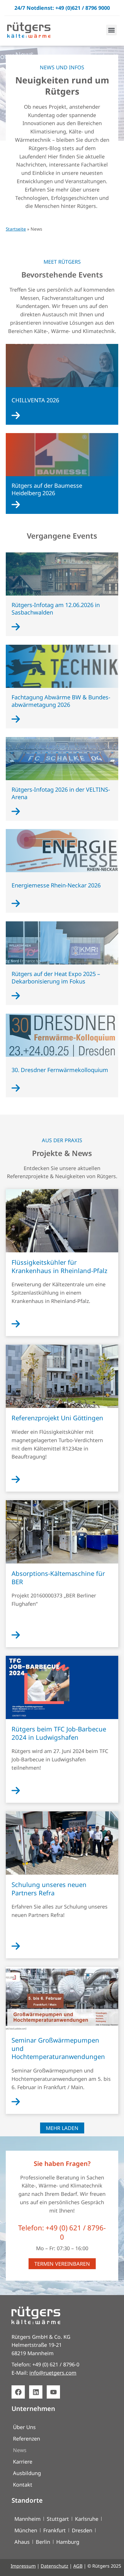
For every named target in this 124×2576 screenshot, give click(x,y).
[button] (112, 30)
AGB (78, 2566)
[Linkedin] (36, 2392)
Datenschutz (55, 2566)
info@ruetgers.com (53, 2373)
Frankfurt (55, 2530)
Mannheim (28, 2519)
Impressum (23, 2566)
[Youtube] (53, 2392)
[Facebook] (18, 2392)
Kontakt (23, 2485)
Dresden (82, 2530)
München (26, 2530)
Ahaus (22, 2542)
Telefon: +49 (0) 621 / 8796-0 (62, 2232)
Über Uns (24, 2427)
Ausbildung (27, 2473)
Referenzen (27, 2439)
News (20, 2450)
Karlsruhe (87, 2519)
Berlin (43, 2542)
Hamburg (68, 2542)
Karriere (23, 2462)
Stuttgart (58, 2519)
